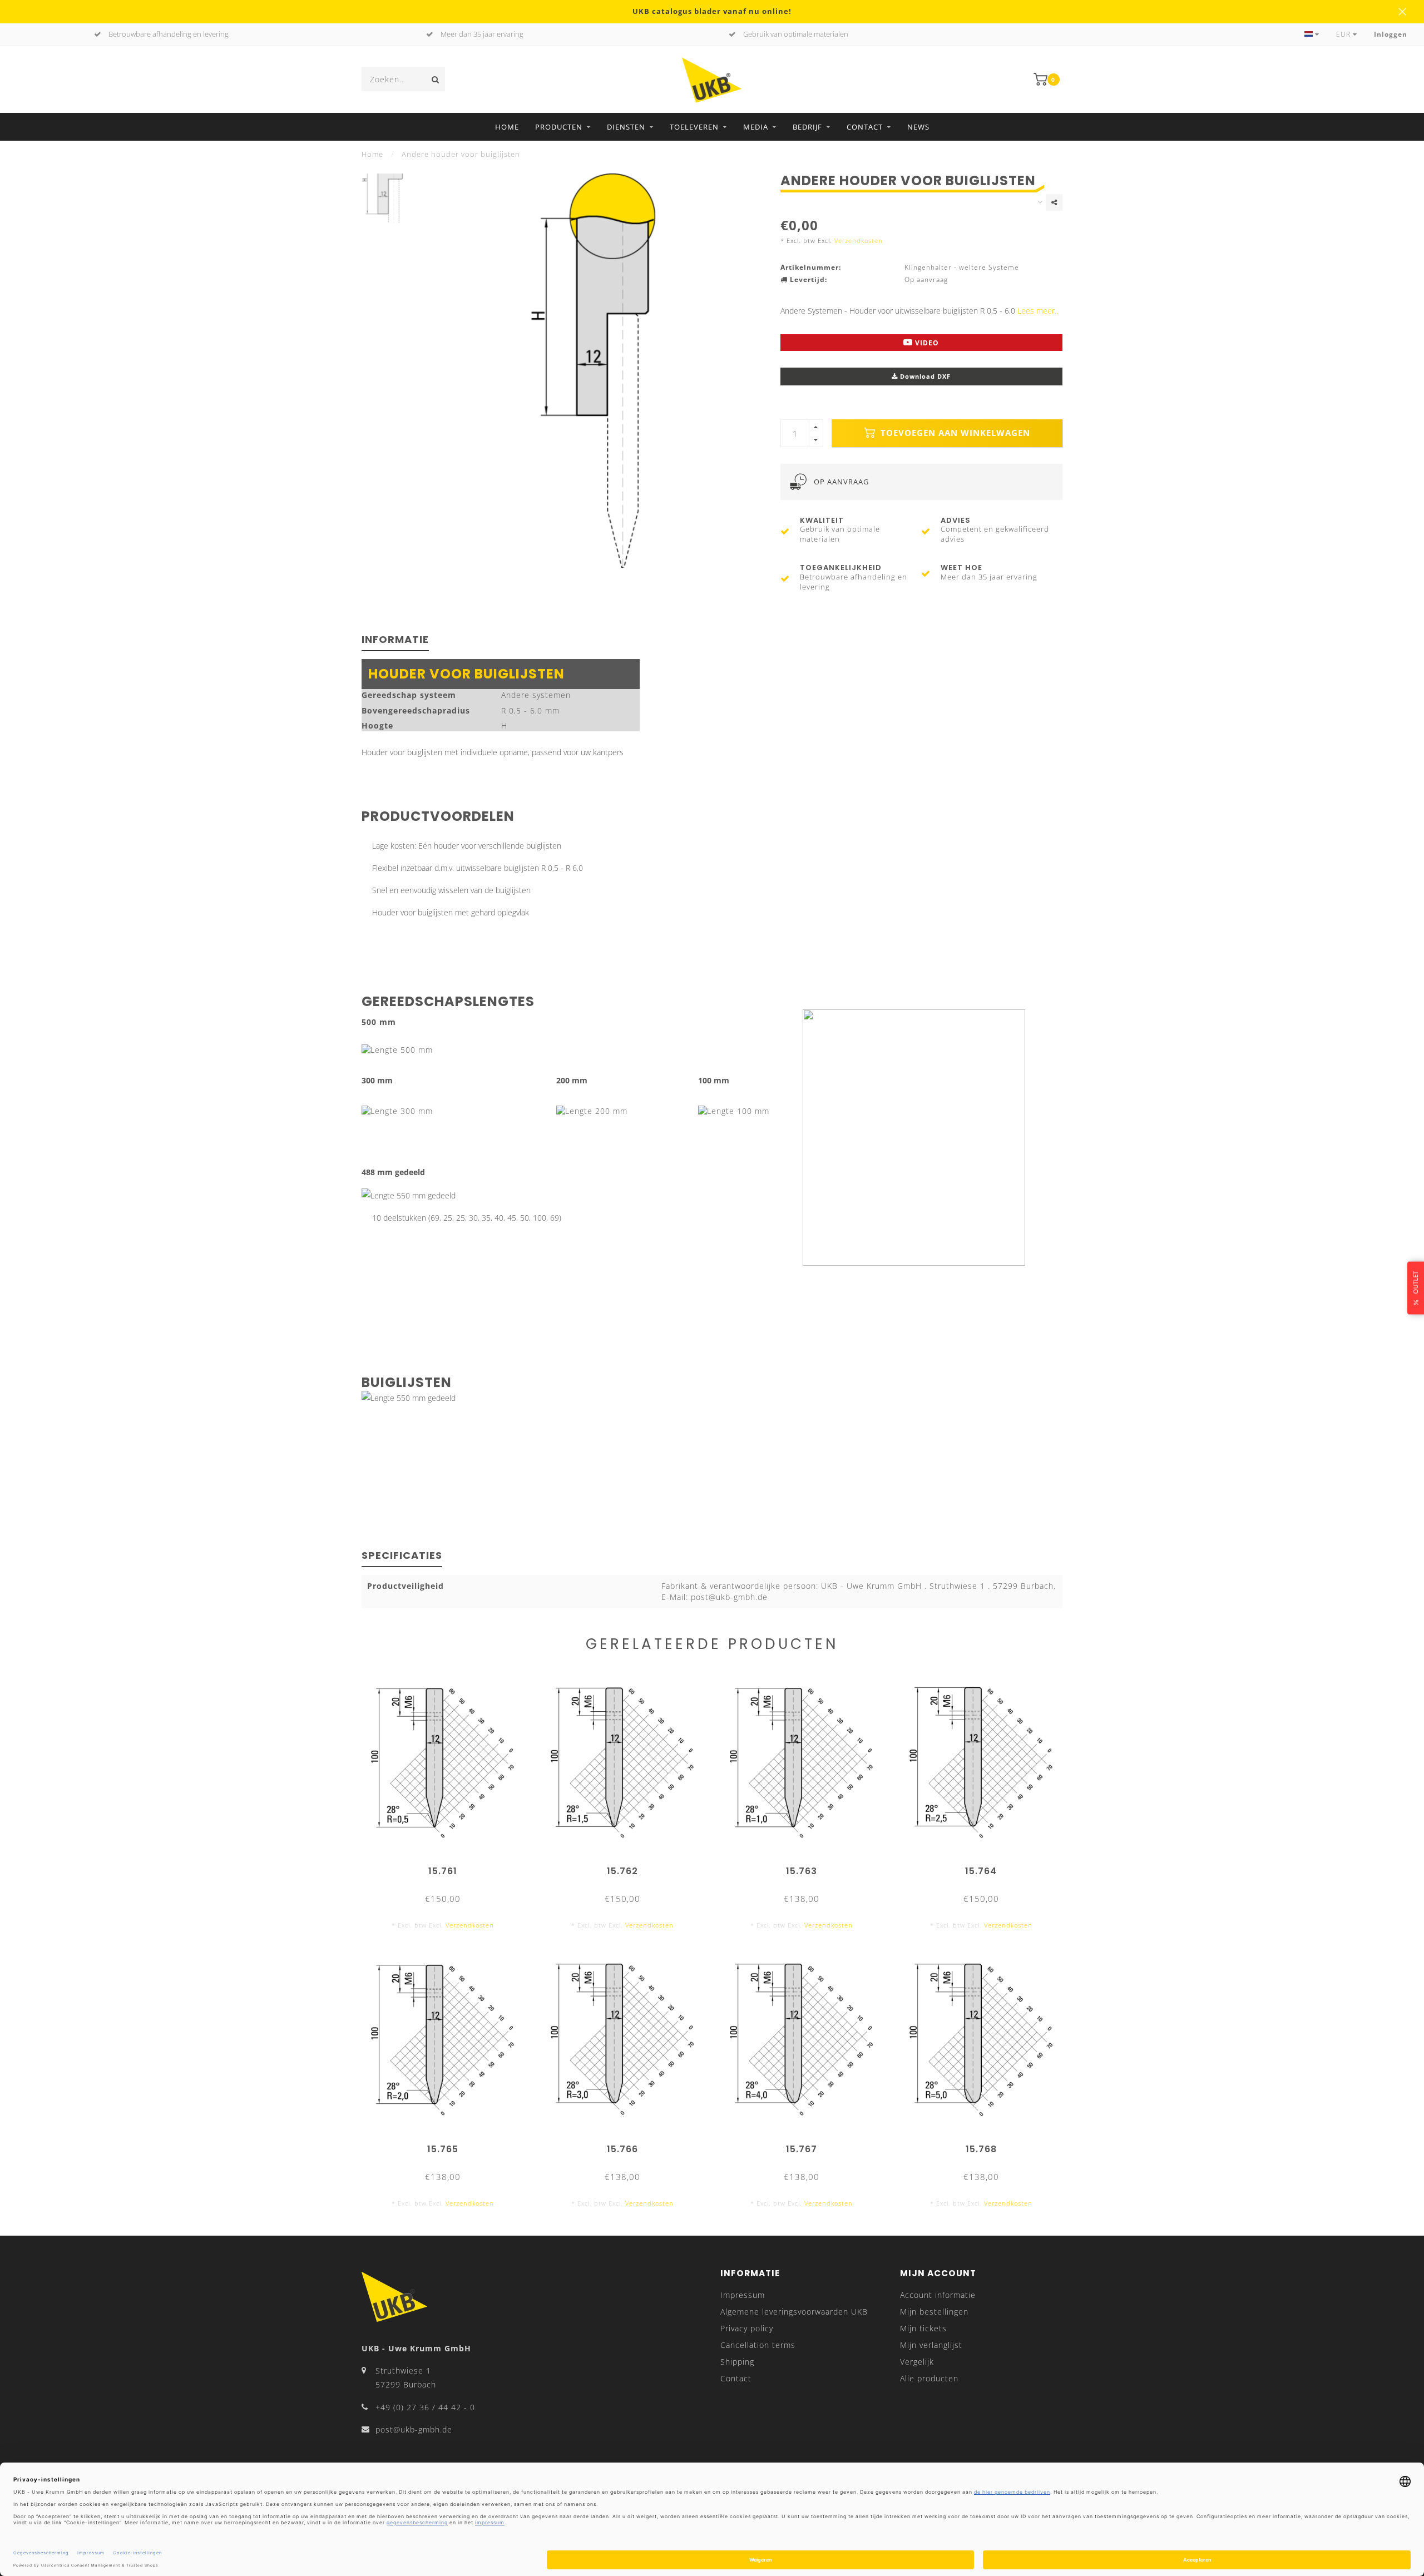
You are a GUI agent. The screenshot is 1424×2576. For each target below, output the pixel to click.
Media (756, 127)
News (918, 127)
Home (507, 127)
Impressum (743, 2295)
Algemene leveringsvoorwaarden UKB (794, 2312)
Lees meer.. (1038, 311)
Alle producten (929, 2378)
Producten (559, 127)
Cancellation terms (758, 2345)
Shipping (737, 2362)
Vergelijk (917, 2362)
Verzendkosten (859, 241)
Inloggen (1391, 34)
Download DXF (924, 376)
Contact (865, 127)
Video (926, 343)
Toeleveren (694, 127)
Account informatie (938, 2295)
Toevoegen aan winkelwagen (954, 433)
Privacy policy (747, 2328)
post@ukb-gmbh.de (414, 2429)
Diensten (626, 127)
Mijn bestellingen (934, 2312)
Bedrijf (807, 127)
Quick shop (448, 1867)
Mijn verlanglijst (931, 2345)
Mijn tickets (923, 2328)
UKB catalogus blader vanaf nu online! (712, 11)
